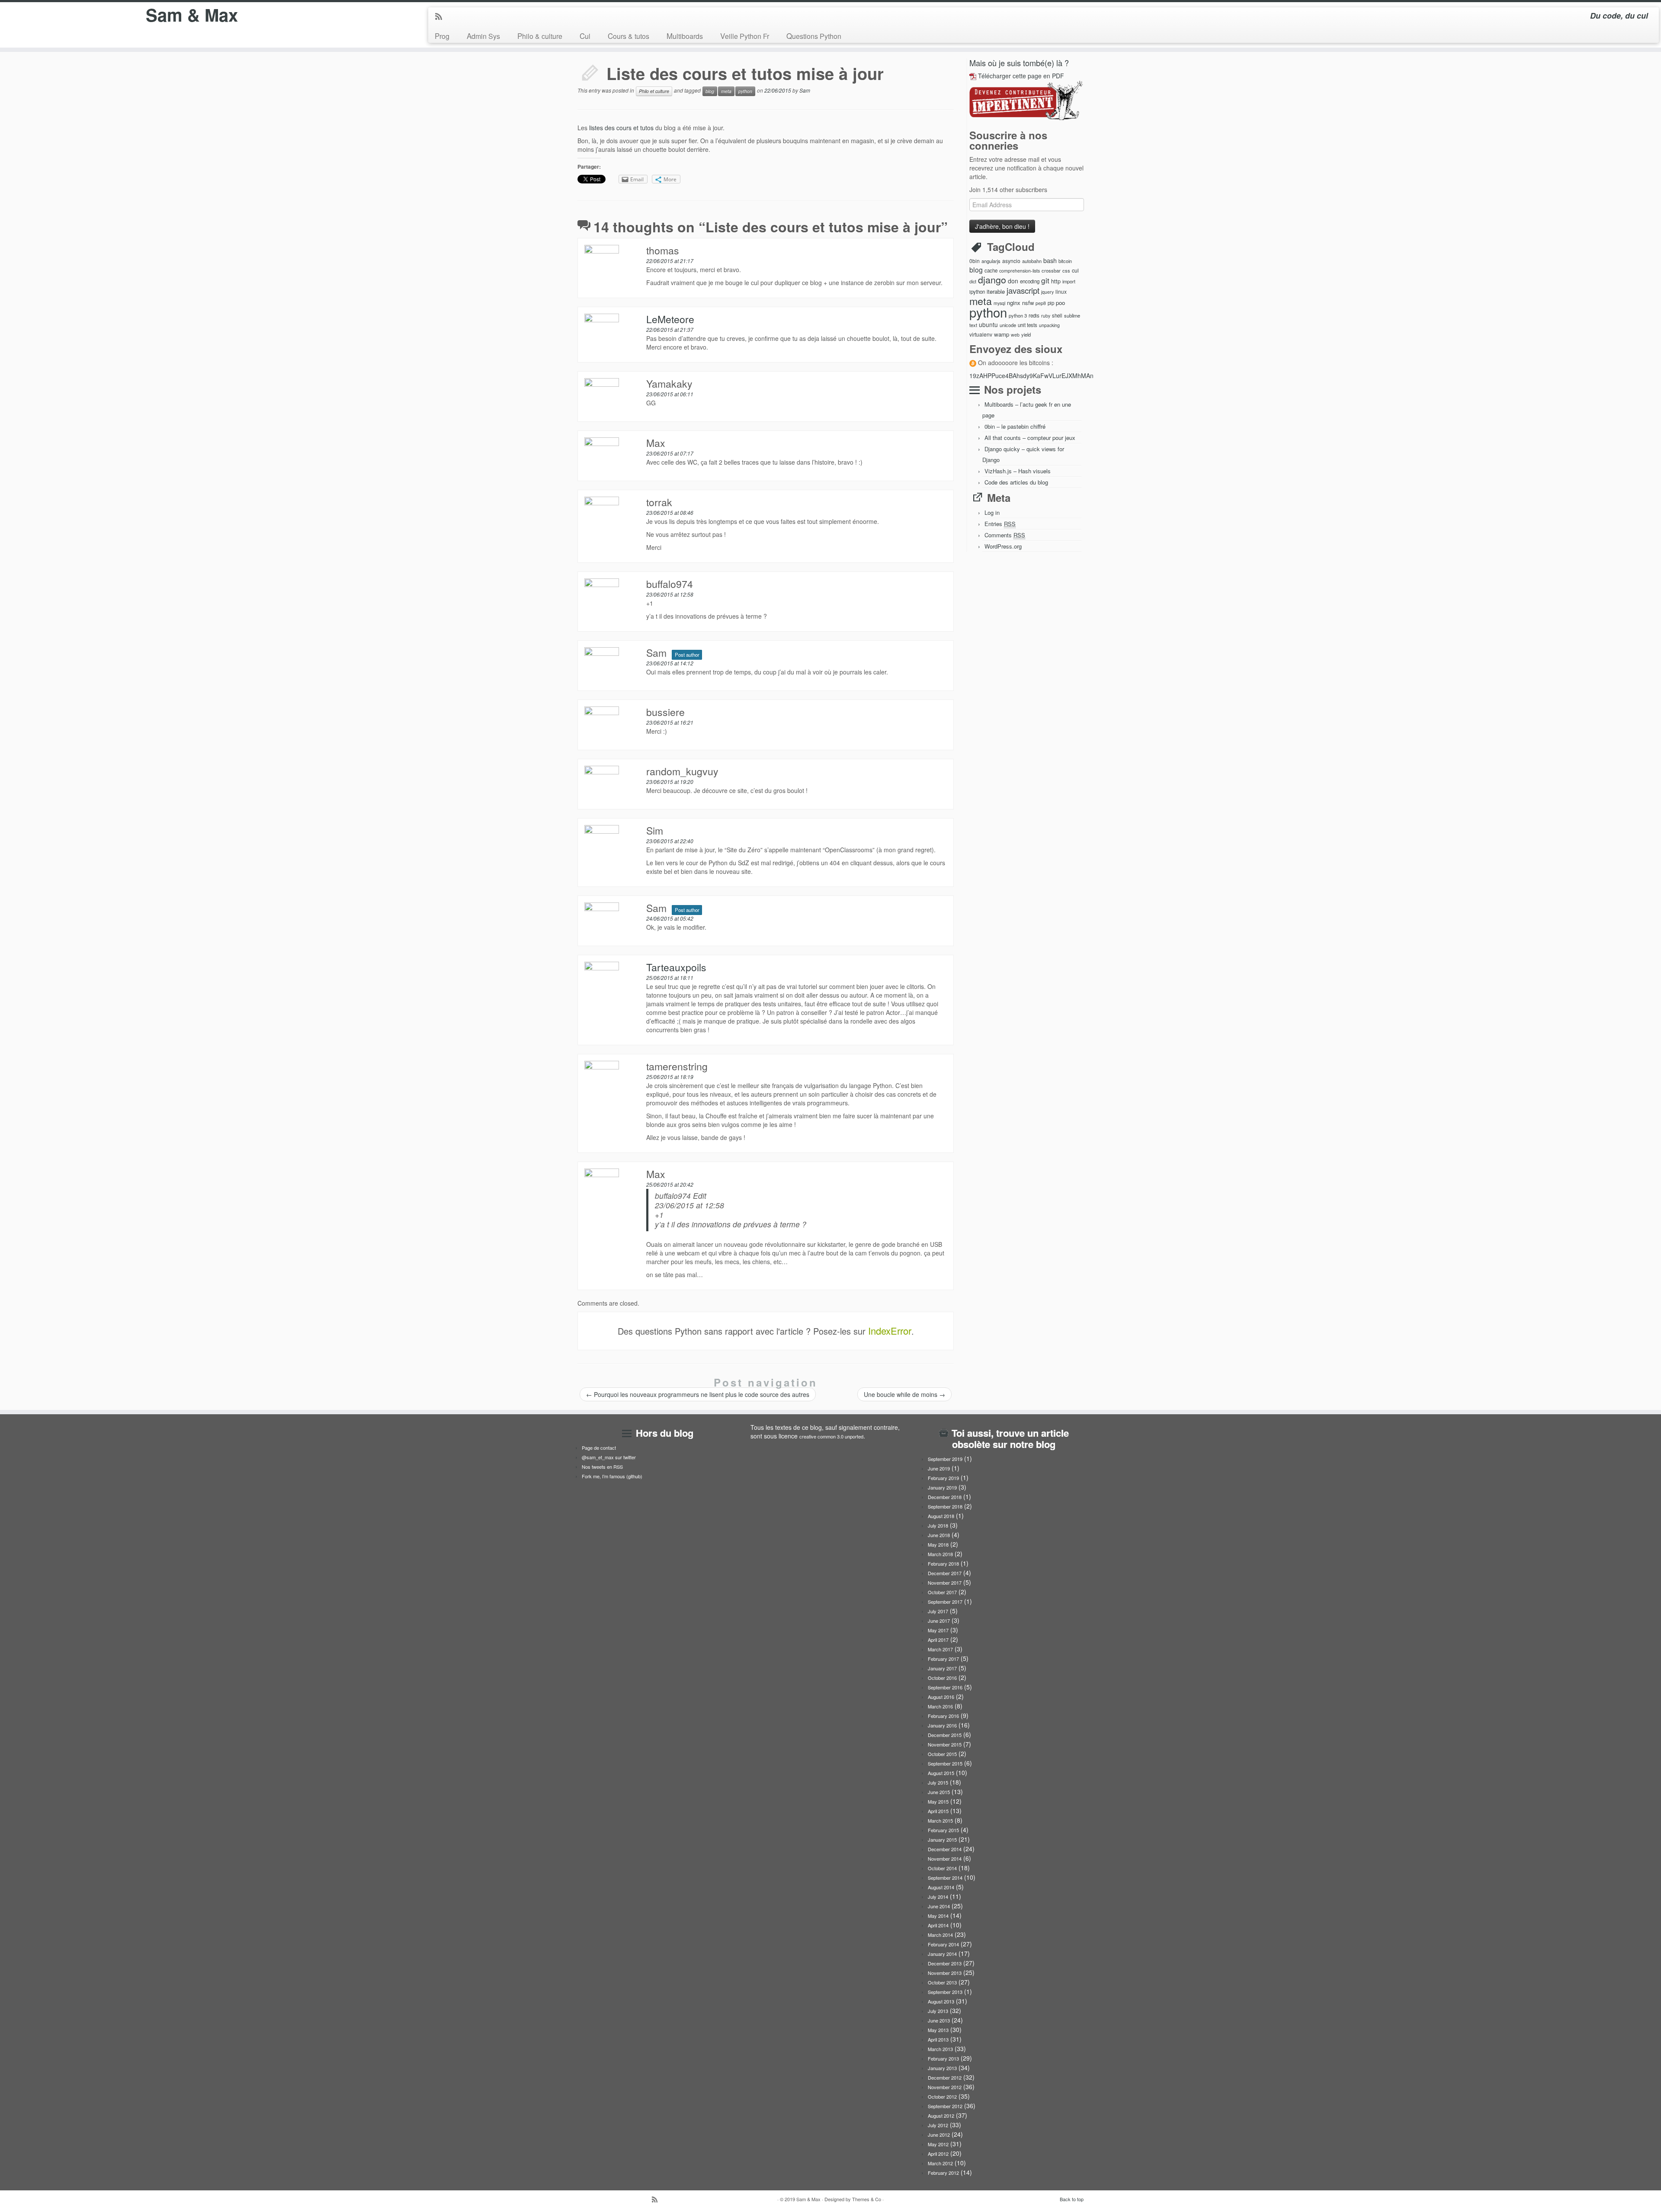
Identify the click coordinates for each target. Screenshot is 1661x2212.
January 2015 (942, 1840)
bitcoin (1065, 261)
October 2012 (942, 2096)
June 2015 (939, 1792)
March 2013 (940, 2049)
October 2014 (942, 1868)
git (1045, 280)
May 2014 (938, 1916)
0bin (975, 261)
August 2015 (941, 1773)
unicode (1008, 325)
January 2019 (942, 1487)
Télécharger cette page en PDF (1021, 76)
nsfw (1028, 303)
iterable (996, 291)
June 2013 (939, 2020)
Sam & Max (192, 15)
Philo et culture (654, 91)
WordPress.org (1003, 546)
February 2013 (943, 2058)
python (745, 91)
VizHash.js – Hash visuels (1018, 471)
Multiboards (685, 36)
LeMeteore (670, 319)
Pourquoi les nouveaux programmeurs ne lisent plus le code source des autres (698, 1394)
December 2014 (945, 1849)
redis (1034, 315)
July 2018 (938, 1525)
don (1013, 281)
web (1015, 335)
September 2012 (945, 2106)
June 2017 (939, 1621)
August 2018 (941, 1516)
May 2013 (938, 2030)
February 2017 (943, 1659)
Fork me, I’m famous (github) (612, 1476)
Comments (1005, 535)
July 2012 (938, 2125)
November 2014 (945, 1859)
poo (1060, 303)
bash (1050, 260)
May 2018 (938, 1544)
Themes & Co (867, 2199)
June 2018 (939, 1535)
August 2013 (941, 2001)
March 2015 (940, 1820)
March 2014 (940, 1935)
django (992, 279)
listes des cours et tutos (621, 128)
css (1066, 270)
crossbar (1051, 270)
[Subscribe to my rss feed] (441, 17)
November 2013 (945, 1973)
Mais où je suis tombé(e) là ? (1019, 63)
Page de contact (599, 1448)
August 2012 (941, 2116)
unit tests (1028, 325)
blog (710, 91)
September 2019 (945, 1459)
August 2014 (941, 1887)
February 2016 (943, 1716)
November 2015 (945, 1744)
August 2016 (941, 1697)
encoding (1030, 281)
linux (1061, 291)
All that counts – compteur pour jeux (1030, 438)
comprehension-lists (1020, 271)
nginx (1014, 303)
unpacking (1049, 325)
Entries (1000, 524)
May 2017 (938, 1630)
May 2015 (938, 1801)
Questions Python (814, 36)
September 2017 (945, 1602)
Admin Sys (483, 36)
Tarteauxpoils (676, 967)
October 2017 (942, 1592)
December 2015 (945, 1735)
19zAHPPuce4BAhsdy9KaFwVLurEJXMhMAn (1031, 376)
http (1056, 281)
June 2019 (939, 1468)
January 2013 (942, 2068)
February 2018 (943, 1563)
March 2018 (940, 1554)
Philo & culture (540, 36)
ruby (1046, 316)
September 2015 (945, 1763)
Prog (442, 36)
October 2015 (942, 1754)
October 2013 (942, 1982)
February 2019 (943, 1478)
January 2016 (942, 1725)
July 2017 (938, 1611)
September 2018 (945, 1506)
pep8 (1041, 303)
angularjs (991, 261)
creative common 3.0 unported (831, 1436)
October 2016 (942, 1678)
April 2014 (938, 1925)
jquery (1047, 292)
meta (726, 91)
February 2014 (943, 1944)
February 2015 (943, 1830)
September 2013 (945, 1992)
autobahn (1032, 261)
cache (991, 270)
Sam (805, 90)
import (1069, 281)
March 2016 (940, 1706)
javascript (1023, 290)
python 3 (1018, 315)
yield (1026, 334)
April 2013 (938, 2039)
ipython (977, 292)
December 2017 (945, 1573)
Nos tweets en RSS (602, 1467)
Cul (585, 36)
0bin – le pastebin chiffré (1015, 426)
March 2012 (940, 2163)
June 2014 (939, 1906)
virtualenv (981, 334)
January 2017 (942, 1668)
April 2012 (938, 2154)
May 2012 (938, 2144)
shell (1057, 315)
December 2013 (945, 1963)
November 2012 (945, 2087)
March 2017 (940, 1649)
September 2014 (945, 1878)
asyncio (1011, 261)
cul (1075, 270)
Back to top (1072, 2199)
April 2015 (938, 1811)
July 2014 (938, 1897)
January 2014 (942, 1954)
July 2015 (938, 1782)
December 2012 (945, 2077)
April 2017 (938, 1640)
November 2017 (945, 1583)
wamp (1002, 334)
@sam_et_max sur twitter (609, 1457)
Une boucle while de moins (904, 1394)
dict (973, 281)
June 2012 (939, 2135)
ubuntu (988, 324)
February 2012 (943, 2173)
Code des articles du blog (1016, 482)
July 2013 (938, 2011)
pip (1051, 303)
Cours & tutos (628, 36)
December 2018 (945, 1497)
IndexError (890, 1331)
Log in (992, 512)
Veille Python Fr (745, 36)
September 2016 (945, 1687)
